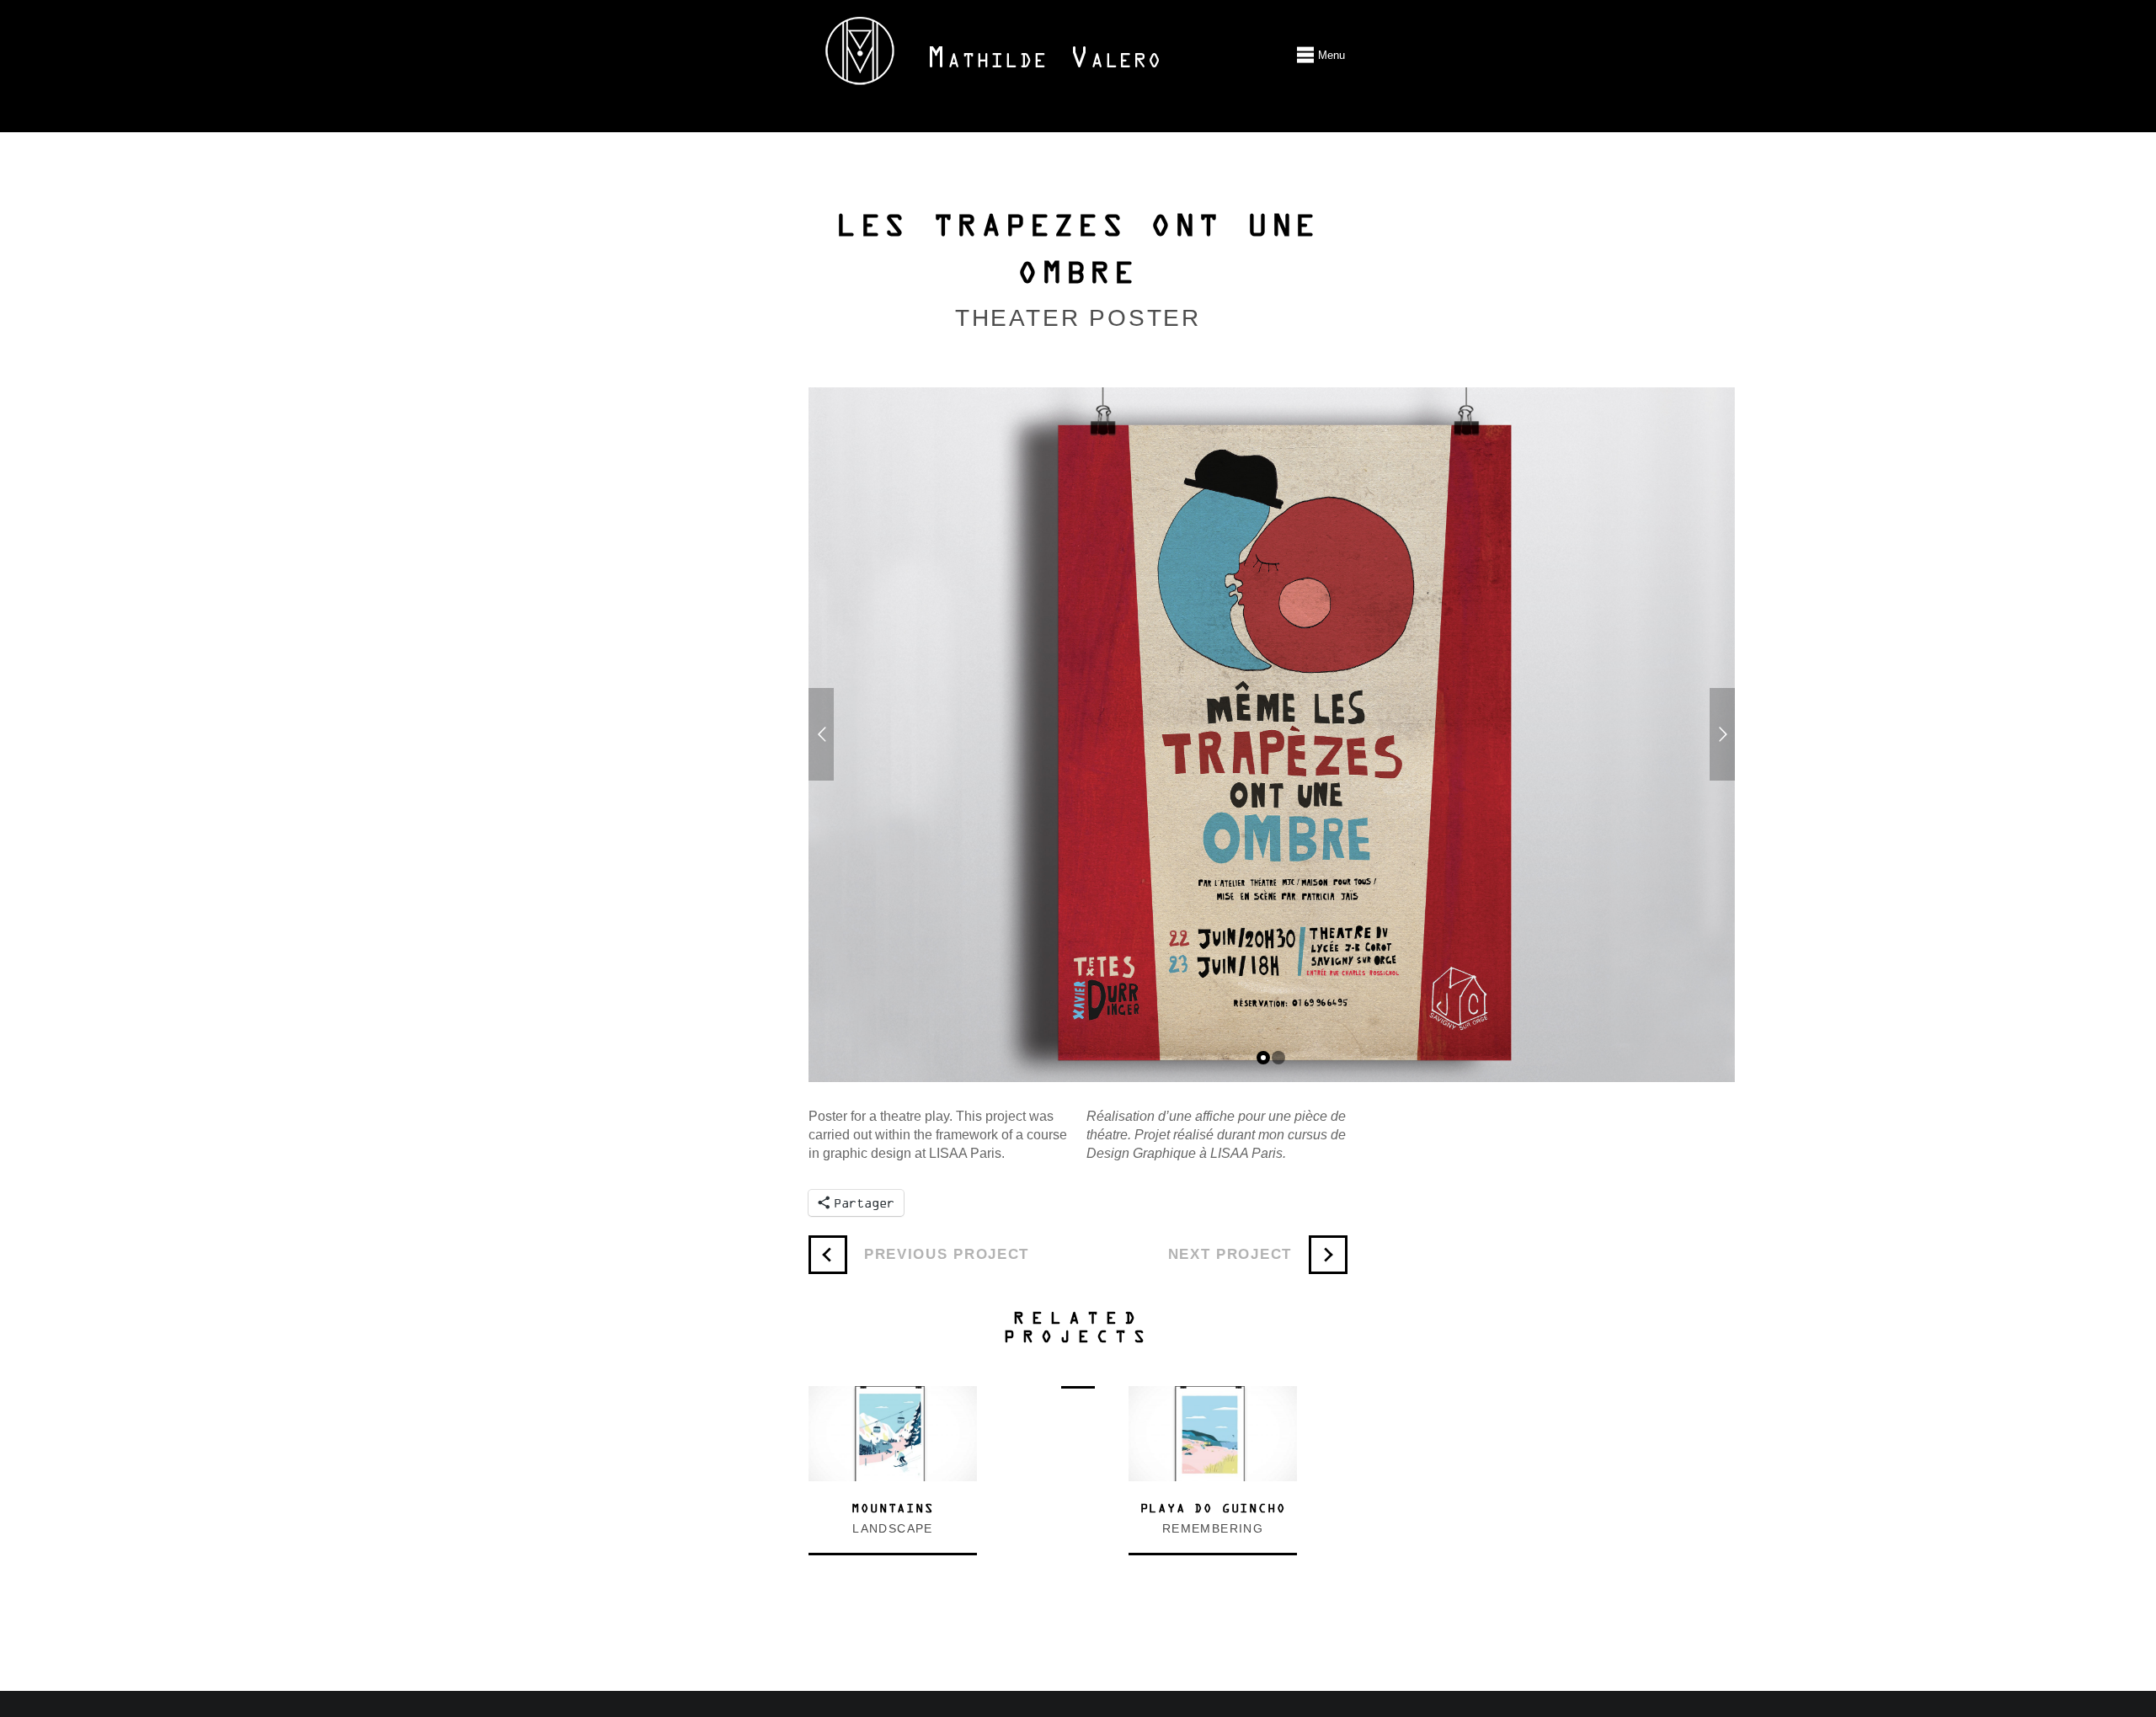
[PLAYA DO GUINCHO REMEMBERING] (1213, 1395)
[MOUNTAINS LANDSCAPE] (893, 1395)
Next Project (1230, 1254)
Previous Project (947, 1254)
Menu (1305, 55)
